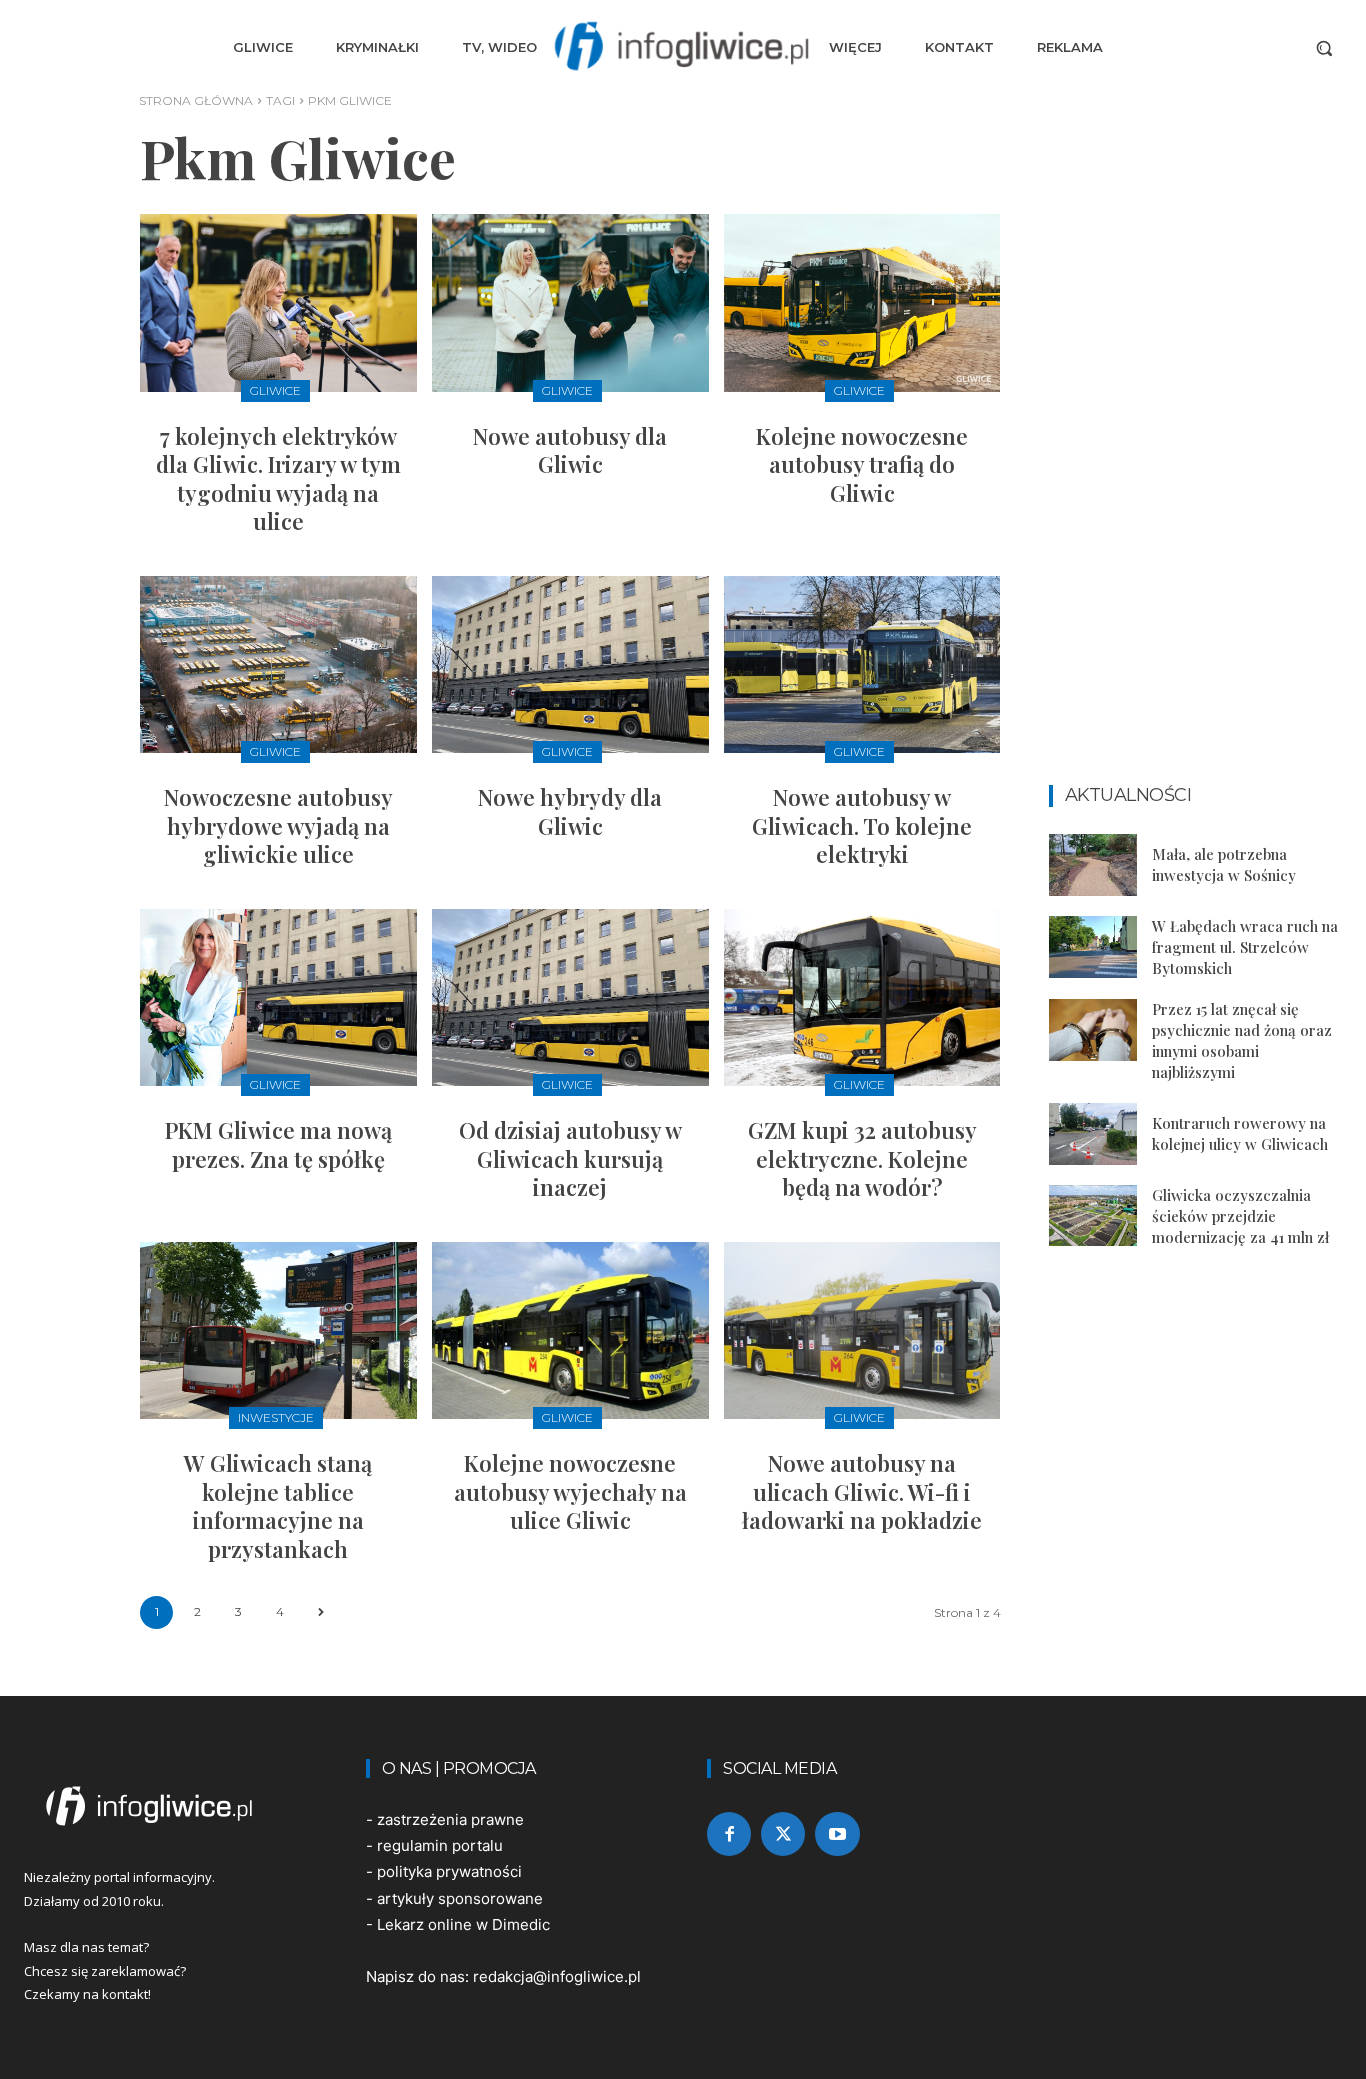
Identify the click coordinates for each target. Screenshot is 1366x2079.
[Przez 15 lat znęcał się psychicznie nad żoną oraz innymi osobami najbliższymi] (1093, 1030)
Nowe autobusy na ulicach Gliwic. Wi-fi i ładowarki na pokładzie (862, 1491)
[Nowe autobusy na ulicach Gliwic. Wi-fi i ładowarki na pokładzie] (862, 1330)
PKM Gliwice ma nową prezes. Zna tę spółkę (278, 1144)
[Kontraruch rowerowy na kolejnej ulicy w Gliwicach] (1093, 1134)
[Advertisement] (1196, 462)
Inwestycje (276, 1417)
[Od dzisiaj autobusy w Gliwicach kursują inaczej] (570, 997)
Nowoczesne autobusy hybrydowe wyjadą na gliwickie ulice (278, 825)
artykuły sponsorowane (460, 1898)
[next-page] (320, 1612)
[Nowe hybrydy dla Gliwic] (570, 664)
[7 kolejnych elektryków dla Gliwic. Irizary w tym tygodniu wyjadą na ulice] (278, 302)
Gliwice (275, 390)
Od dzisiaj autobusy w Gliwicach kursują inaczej (570, 1158)
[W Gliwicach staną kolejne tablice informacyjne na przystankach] (278, 1330)
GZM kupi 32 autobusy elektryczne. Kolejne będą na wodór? (862, 1158)
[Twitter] (783, 1834)
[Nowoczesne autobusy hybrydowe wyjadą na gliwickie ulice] (278, 664)
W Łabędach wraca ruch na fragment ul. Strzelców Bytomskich (1245, 947)
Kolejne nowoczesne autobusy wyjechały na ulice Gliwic (570, 1491)
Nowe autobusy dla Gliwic (570, 450)
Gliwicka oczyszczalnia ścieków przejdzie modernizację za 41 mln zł (1240, 1216)
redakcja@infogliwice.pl (557, 1976)
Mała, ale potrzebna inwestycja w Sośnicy (1224, 864)
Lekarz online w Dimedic (463, 1924)
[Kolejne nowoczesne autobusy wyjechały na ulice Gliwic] (570, 1330)
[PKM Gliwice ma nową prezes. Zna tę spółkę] (278, 997)
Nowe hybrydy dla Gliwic (570, 811)
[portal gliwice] (171, 1806)
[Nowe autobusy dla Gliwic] (570, 302)
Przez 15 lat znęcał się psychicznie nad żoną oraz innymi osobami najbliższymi (1242, 1040)
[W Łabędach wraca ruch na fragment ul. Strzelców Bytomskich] (1093, 947)
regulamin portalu (440, 1845)
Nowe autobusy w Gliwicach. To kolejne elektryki (862, 825)
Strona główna (196, 100)
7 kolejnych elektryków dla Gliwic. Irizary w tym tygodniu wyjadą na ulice (278, 479)
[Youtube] (837, 1834)
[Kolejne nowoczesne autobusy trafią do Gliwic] (862, 302)
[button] (1324, 48)
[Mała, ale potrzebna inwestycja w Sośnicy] (1093, 865)
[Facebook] (729, 1834)
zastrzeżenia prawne (450, 1819)
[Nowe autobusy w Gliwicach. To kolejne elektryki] (862, 664)
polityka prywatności (449, 1871)
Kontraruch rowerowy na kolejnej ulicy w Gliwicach (1240, 1133)
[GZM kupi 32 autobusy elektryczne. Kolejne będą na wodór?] (862, 997)
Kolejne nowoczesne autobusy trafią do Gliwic (862, 464)
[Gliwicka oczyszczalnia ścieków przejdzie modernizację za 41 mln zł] (1093, 1216)
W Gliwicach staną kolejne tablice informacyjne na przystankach (278, 1506)
